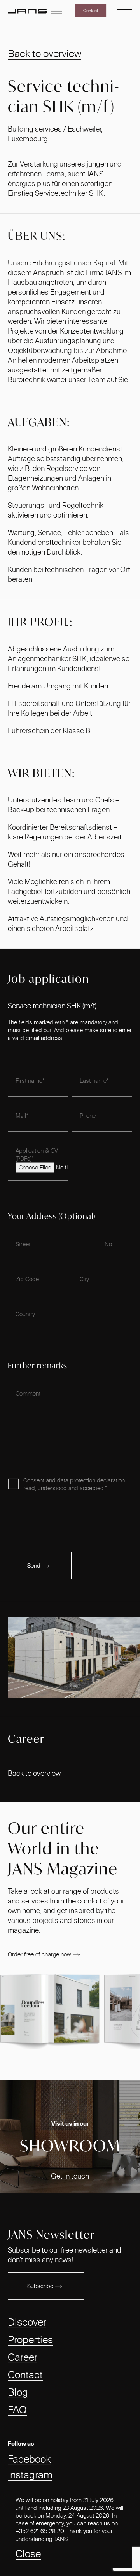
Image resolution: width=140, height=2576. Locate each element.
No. (109, 1244)
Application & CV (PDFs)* (37, 1155)
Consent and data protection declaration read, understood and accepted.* (74, 1484)
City (84, 1279)
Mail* (22, 1116)
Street (23, 1244)
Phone (88, 1116)
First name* (30, 1081)
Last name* (94, 1081)
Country (25, 1314)
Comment (28, 1393)
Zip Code (27, 1279)
